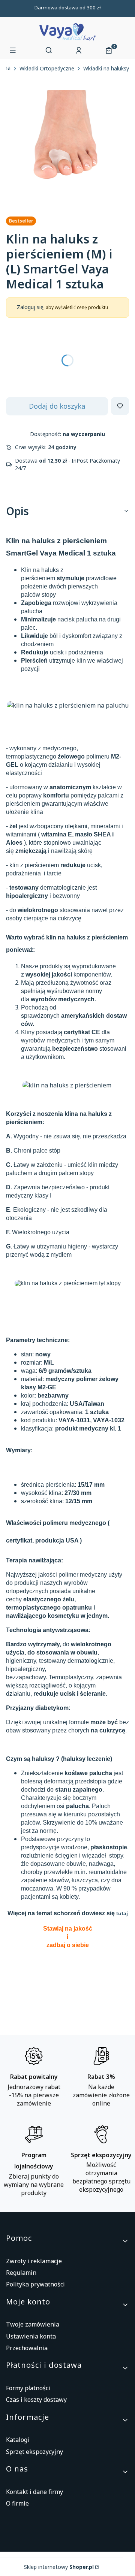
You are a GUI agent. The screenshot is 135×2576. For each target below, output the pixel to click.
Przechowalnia (27, 2348)
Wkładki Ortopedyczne (47, 69)
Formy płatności (28, 2388)
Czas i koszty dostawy (36, 2400)
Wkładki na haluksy (106, 69)
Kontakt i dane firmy (34, 2492)
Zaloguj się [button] (30, 307)
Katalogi (18, 2440)
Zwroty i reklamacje (34, 2261)
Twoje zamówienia (33, 2324)
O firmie (17, 2503)
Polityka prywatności (35, 2284)
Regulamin (21, 2273)
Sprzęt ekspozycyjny (34, 2452)
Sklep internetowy (59, 2567)
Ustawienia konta (31, 2336)
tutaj (122, 1913)
